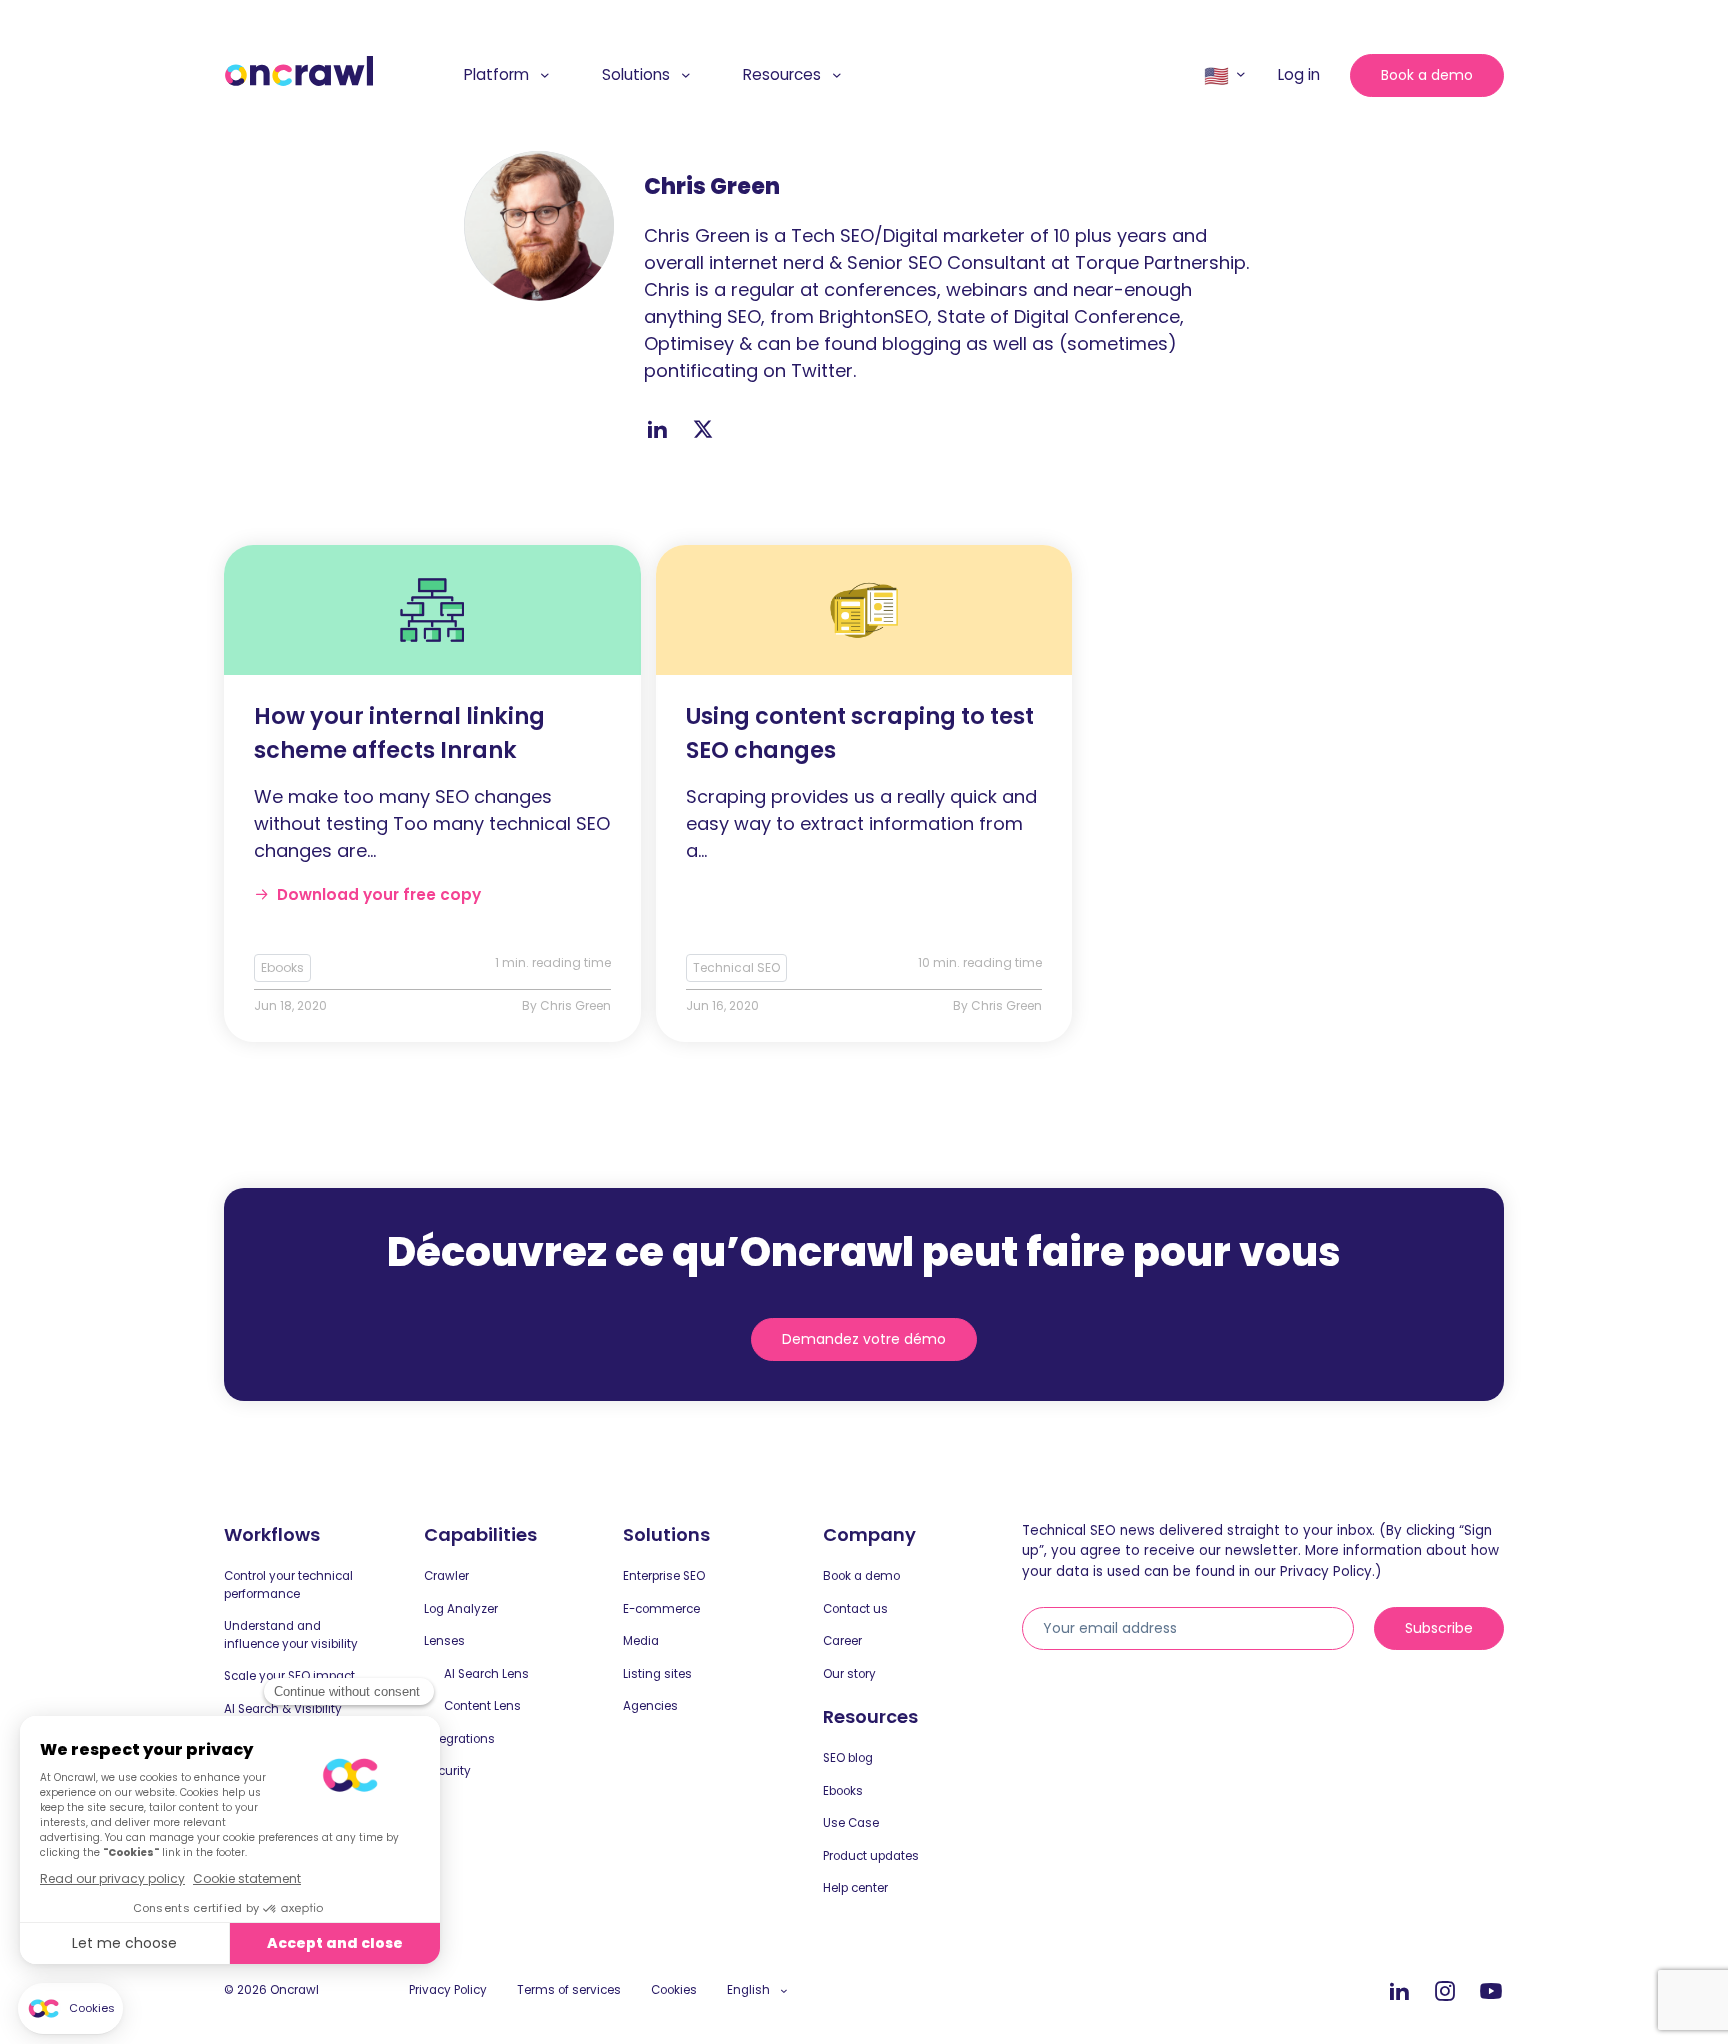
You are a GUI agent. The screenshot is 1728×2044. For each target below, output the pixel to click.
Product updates (871, 1856)
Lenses (444, 1641)
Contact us (855, 1609)
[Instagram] (1445, 1992)
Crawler (446, 1576)
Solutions (636, 74)
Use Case (851, 1823)
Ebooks (843, 1791)
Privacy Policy (448, 1990)
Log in (1299, 74)
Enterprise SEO (664, 1576)
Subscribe (1439, 1628)
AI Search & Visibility (283, 1709)
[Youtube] (1491, 1992)
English (748, 1990)
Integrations (459, 1739)
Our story (849, 1674)
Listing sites (657, 1674)
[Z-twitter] (703, 429)
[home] (299, 71)
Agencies (650, 1706)
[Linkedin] (1399, 1992)
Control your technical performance (288, 1585)
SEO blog (848, 1758)
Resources (782, 74)
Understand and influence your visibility (291, 1635)
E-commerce (661, 1609)
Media (641, 1641)
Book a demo (1427, 75)
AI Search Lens (486, 1674)
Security (447, 1771)
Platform (496, 74)
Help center (855, 1888)
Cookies (674, 1990)
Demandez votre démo (864, 1339)
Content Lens (482, 1706)
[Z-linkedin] (657, 429)
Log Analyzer (461, 1609)
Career (842, 1641)
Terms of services (569, 1990)
